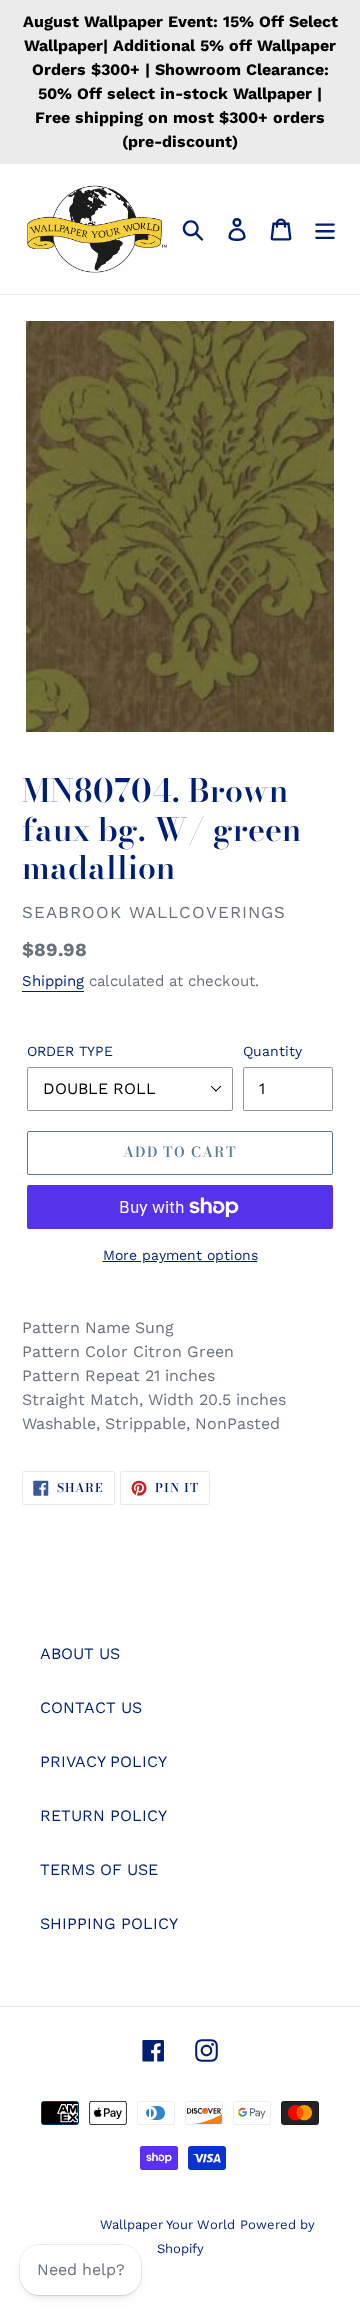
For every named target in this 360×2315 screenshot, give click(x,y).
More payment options (180, 1255)
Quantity (272, 1051)
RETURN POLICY (103, 1815)
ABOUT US (80, 1653)
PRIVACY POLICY (103, 1761)
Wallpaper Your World (167, 2224)
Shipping (53, 981)
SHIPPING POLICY (109, 1923)
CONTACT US (91, 1707)
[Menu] (325, 229)
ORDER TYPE (70, 1051)
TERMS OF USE (99, 1869)
